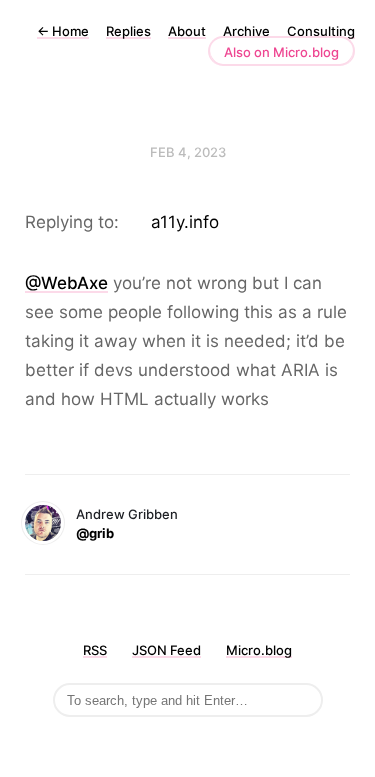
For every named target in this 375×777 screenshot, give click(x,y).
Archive (246, 31)
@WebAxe (66, 283)
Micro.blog (259, 650)
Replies (128, 31)
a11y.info (185, 222)
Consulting (321, 31)
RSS (95, 650)
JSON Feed (166, 650)
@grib (95, 533)
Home (63, 31)
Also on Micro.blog (281, 52)
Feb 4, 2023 (188, 152)
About (187, 31)
